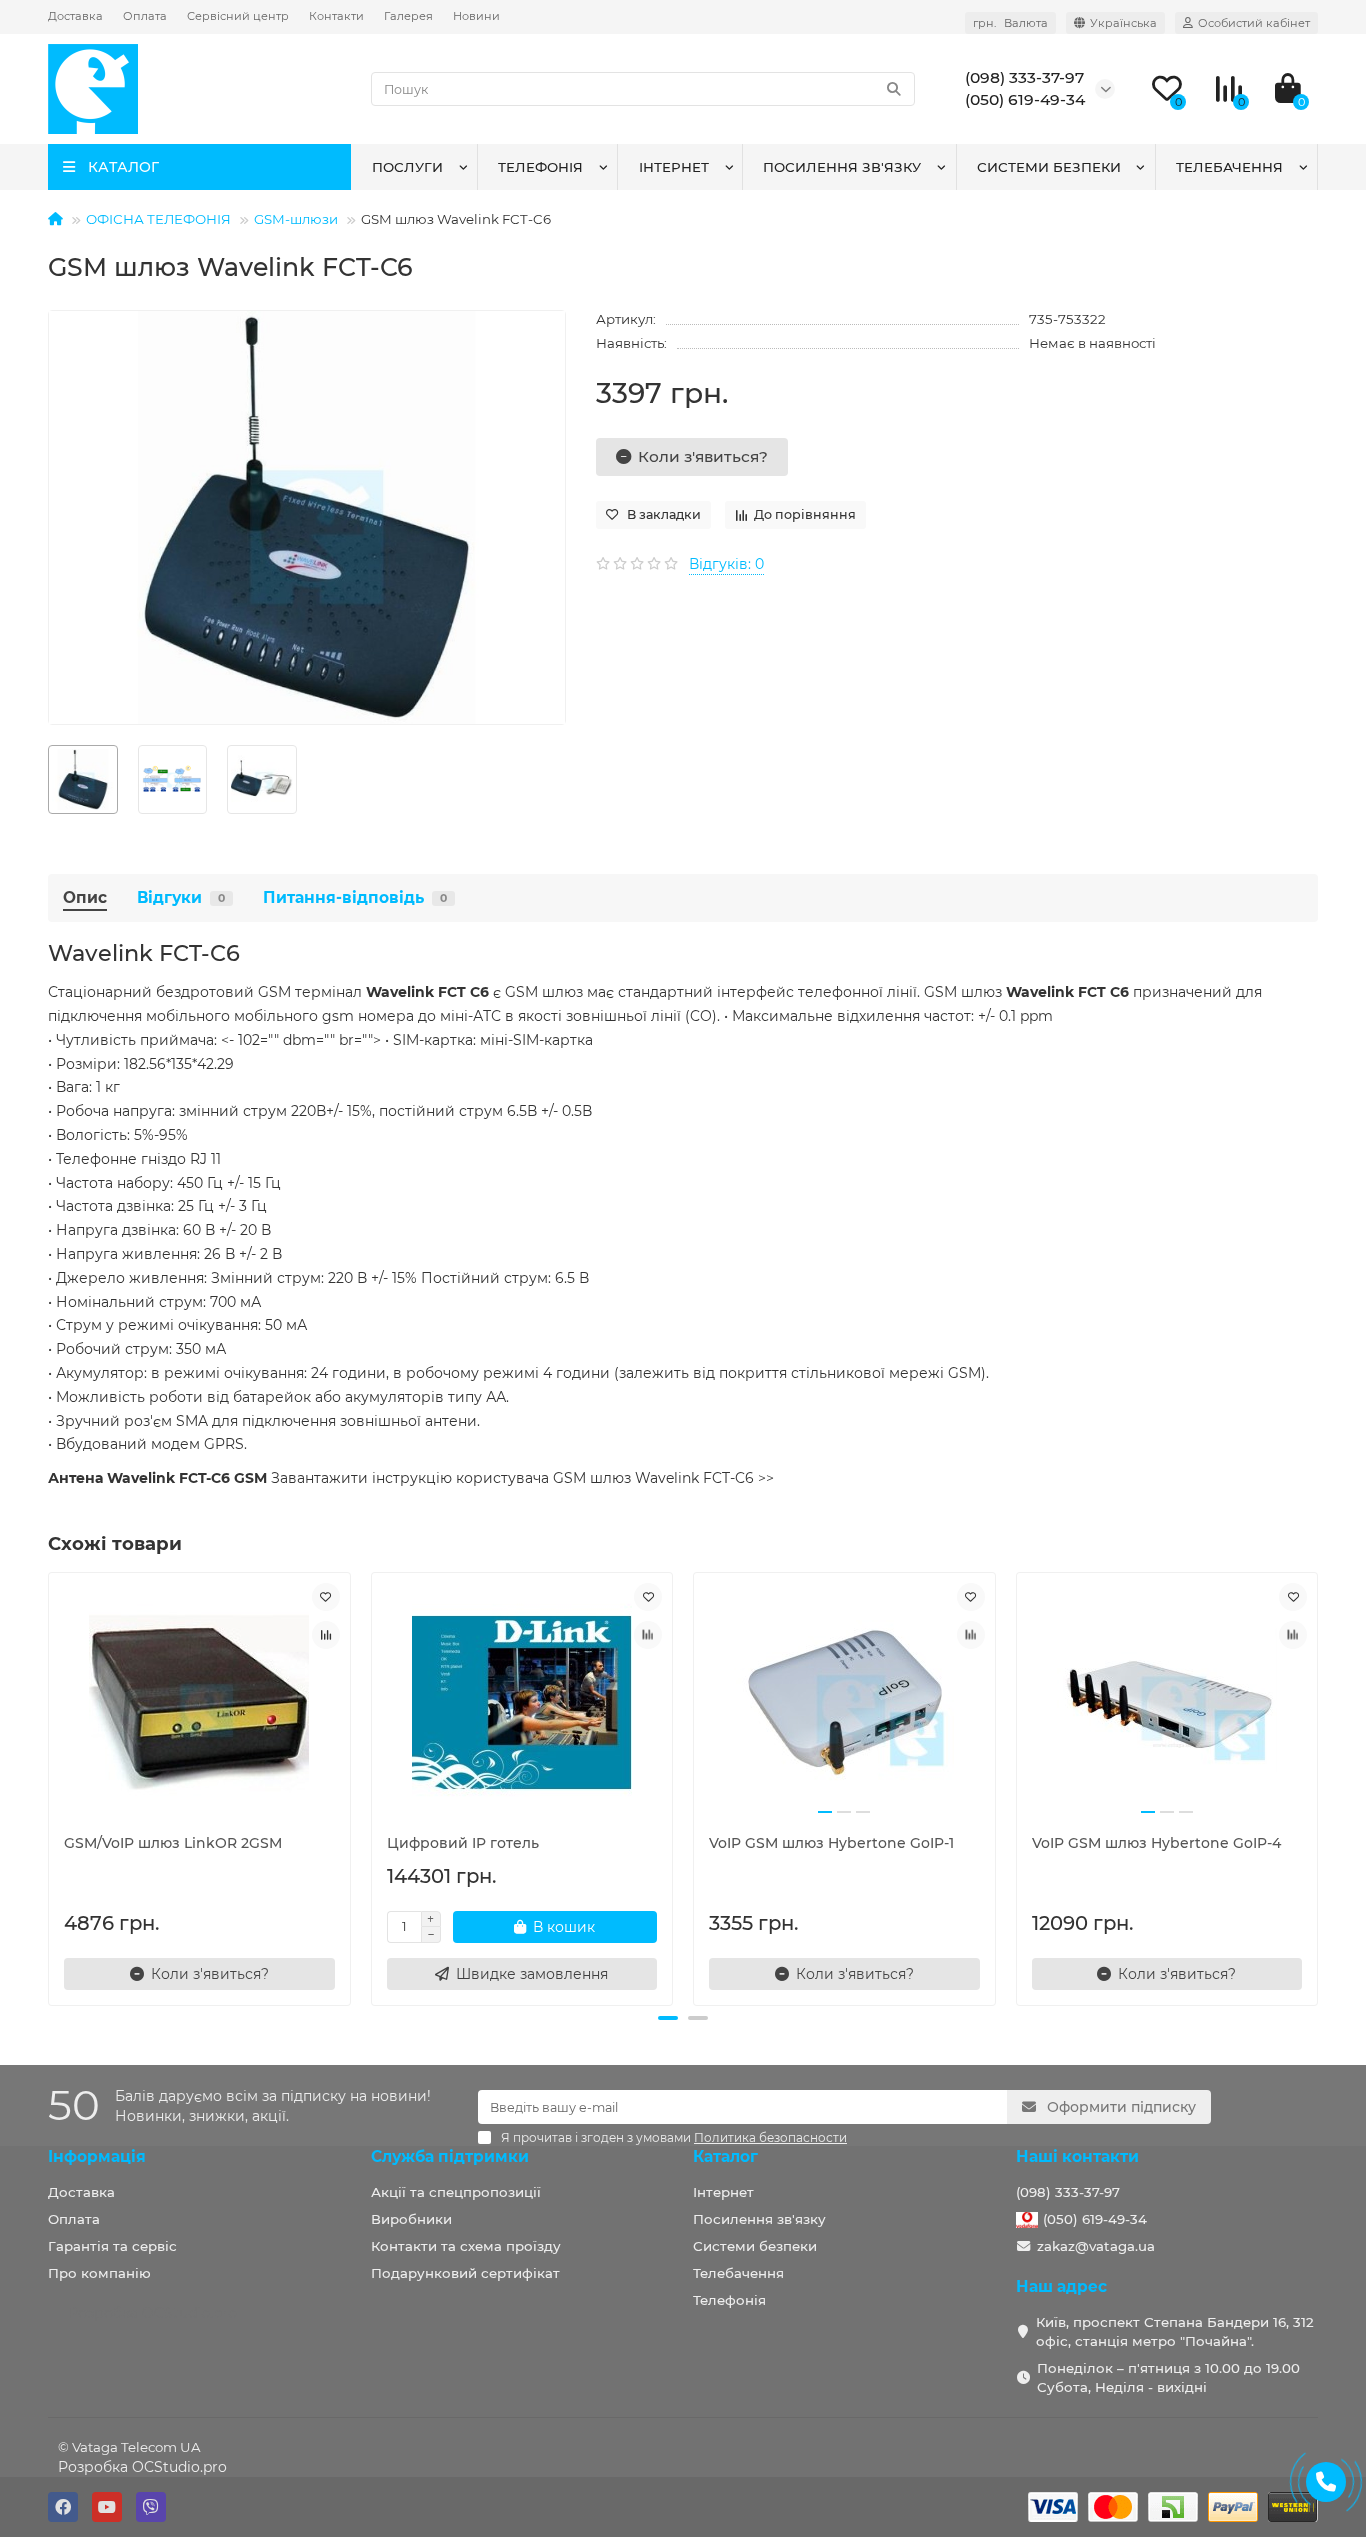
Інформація (97, 2156)
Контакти (336, 16)
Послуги (407, 167)
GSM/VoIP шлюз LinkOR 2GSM (173, 1843)
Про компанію (99, 2273)
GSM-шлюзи (296, 219)
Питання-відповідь (355, 897)
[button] (668, 2018)
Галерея (408, 16)
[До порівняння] (326, 1635)
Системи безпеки (1049, 167)
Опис (85, 897)
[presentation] (50, 1786)
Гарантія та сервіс (112, 2246)
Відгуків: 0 (726, 564)
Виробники (411, 2219)
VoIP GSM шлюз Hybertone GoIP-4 (1156, 1843)
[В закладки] (326, 1597)
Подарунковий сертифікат (465, 2273)
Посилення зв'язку (842, 167)
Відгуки (181, 897)
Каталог (725, 2156)
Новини (476, 16)
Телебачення (1229, 167)
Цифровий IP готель (463, 1843)
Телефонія (540, 167)
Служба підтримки (450, 2156)
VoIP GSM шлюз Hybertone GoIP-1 (831, 1843)
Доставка (75, 16)
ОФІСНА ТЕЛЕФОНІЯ (158, 219)
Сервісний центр (238, 16)
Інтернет (674, 167)
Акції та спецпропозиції (456, 2192)
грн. (1010, 23)
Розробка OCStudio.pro (142, 2467)
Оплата (145, 16)
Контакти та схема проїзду (466, 2246)
